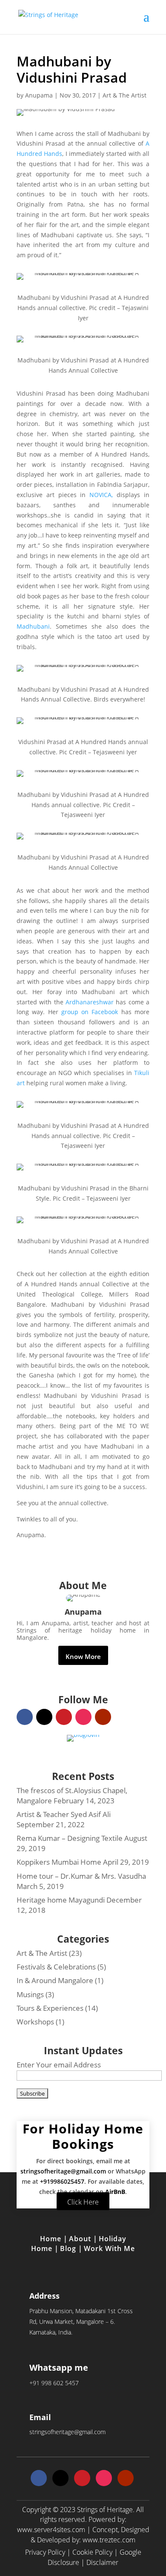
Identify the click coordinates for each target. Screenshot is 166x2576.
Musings (30, 1994)
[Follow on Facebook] (25, 1717)
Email (40, 2417)
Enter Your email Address (59, 2065)
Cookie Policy (92, 2552)
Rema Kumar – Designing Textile (70, 1838)
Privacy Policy (45, 2552)
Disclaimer (102, 2562)
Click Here (83, 2202)
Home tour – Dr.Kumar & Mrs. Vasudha (81, 1876)
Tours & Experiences (50, 2008)
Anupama (39, 95)
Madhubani (33, 626)
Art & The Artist (124, 95)
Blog (69, 2248)
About (81, 2239)
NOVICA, (101, 495)
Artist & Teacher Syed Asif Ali (64, 1814)
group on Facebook (91, 1012)
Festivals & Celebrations (56, 1967)
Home (52, 2239)
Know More (83, 1656)
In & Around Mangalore (55, 1980)
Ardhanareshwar (90, 1002)
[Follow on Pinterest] (64, 1717)
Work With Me (109, 2248)
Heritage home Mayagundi (61, 1900)
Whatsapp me (59, 2368)
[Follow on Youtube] (103, 1717)
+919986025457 (62, 2181)
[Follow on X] (44, 1717)
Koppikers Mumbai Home (59, 1862)
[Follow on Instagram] (83, 1717)
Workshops (35, 2022)
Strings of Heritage (105, 2510)
